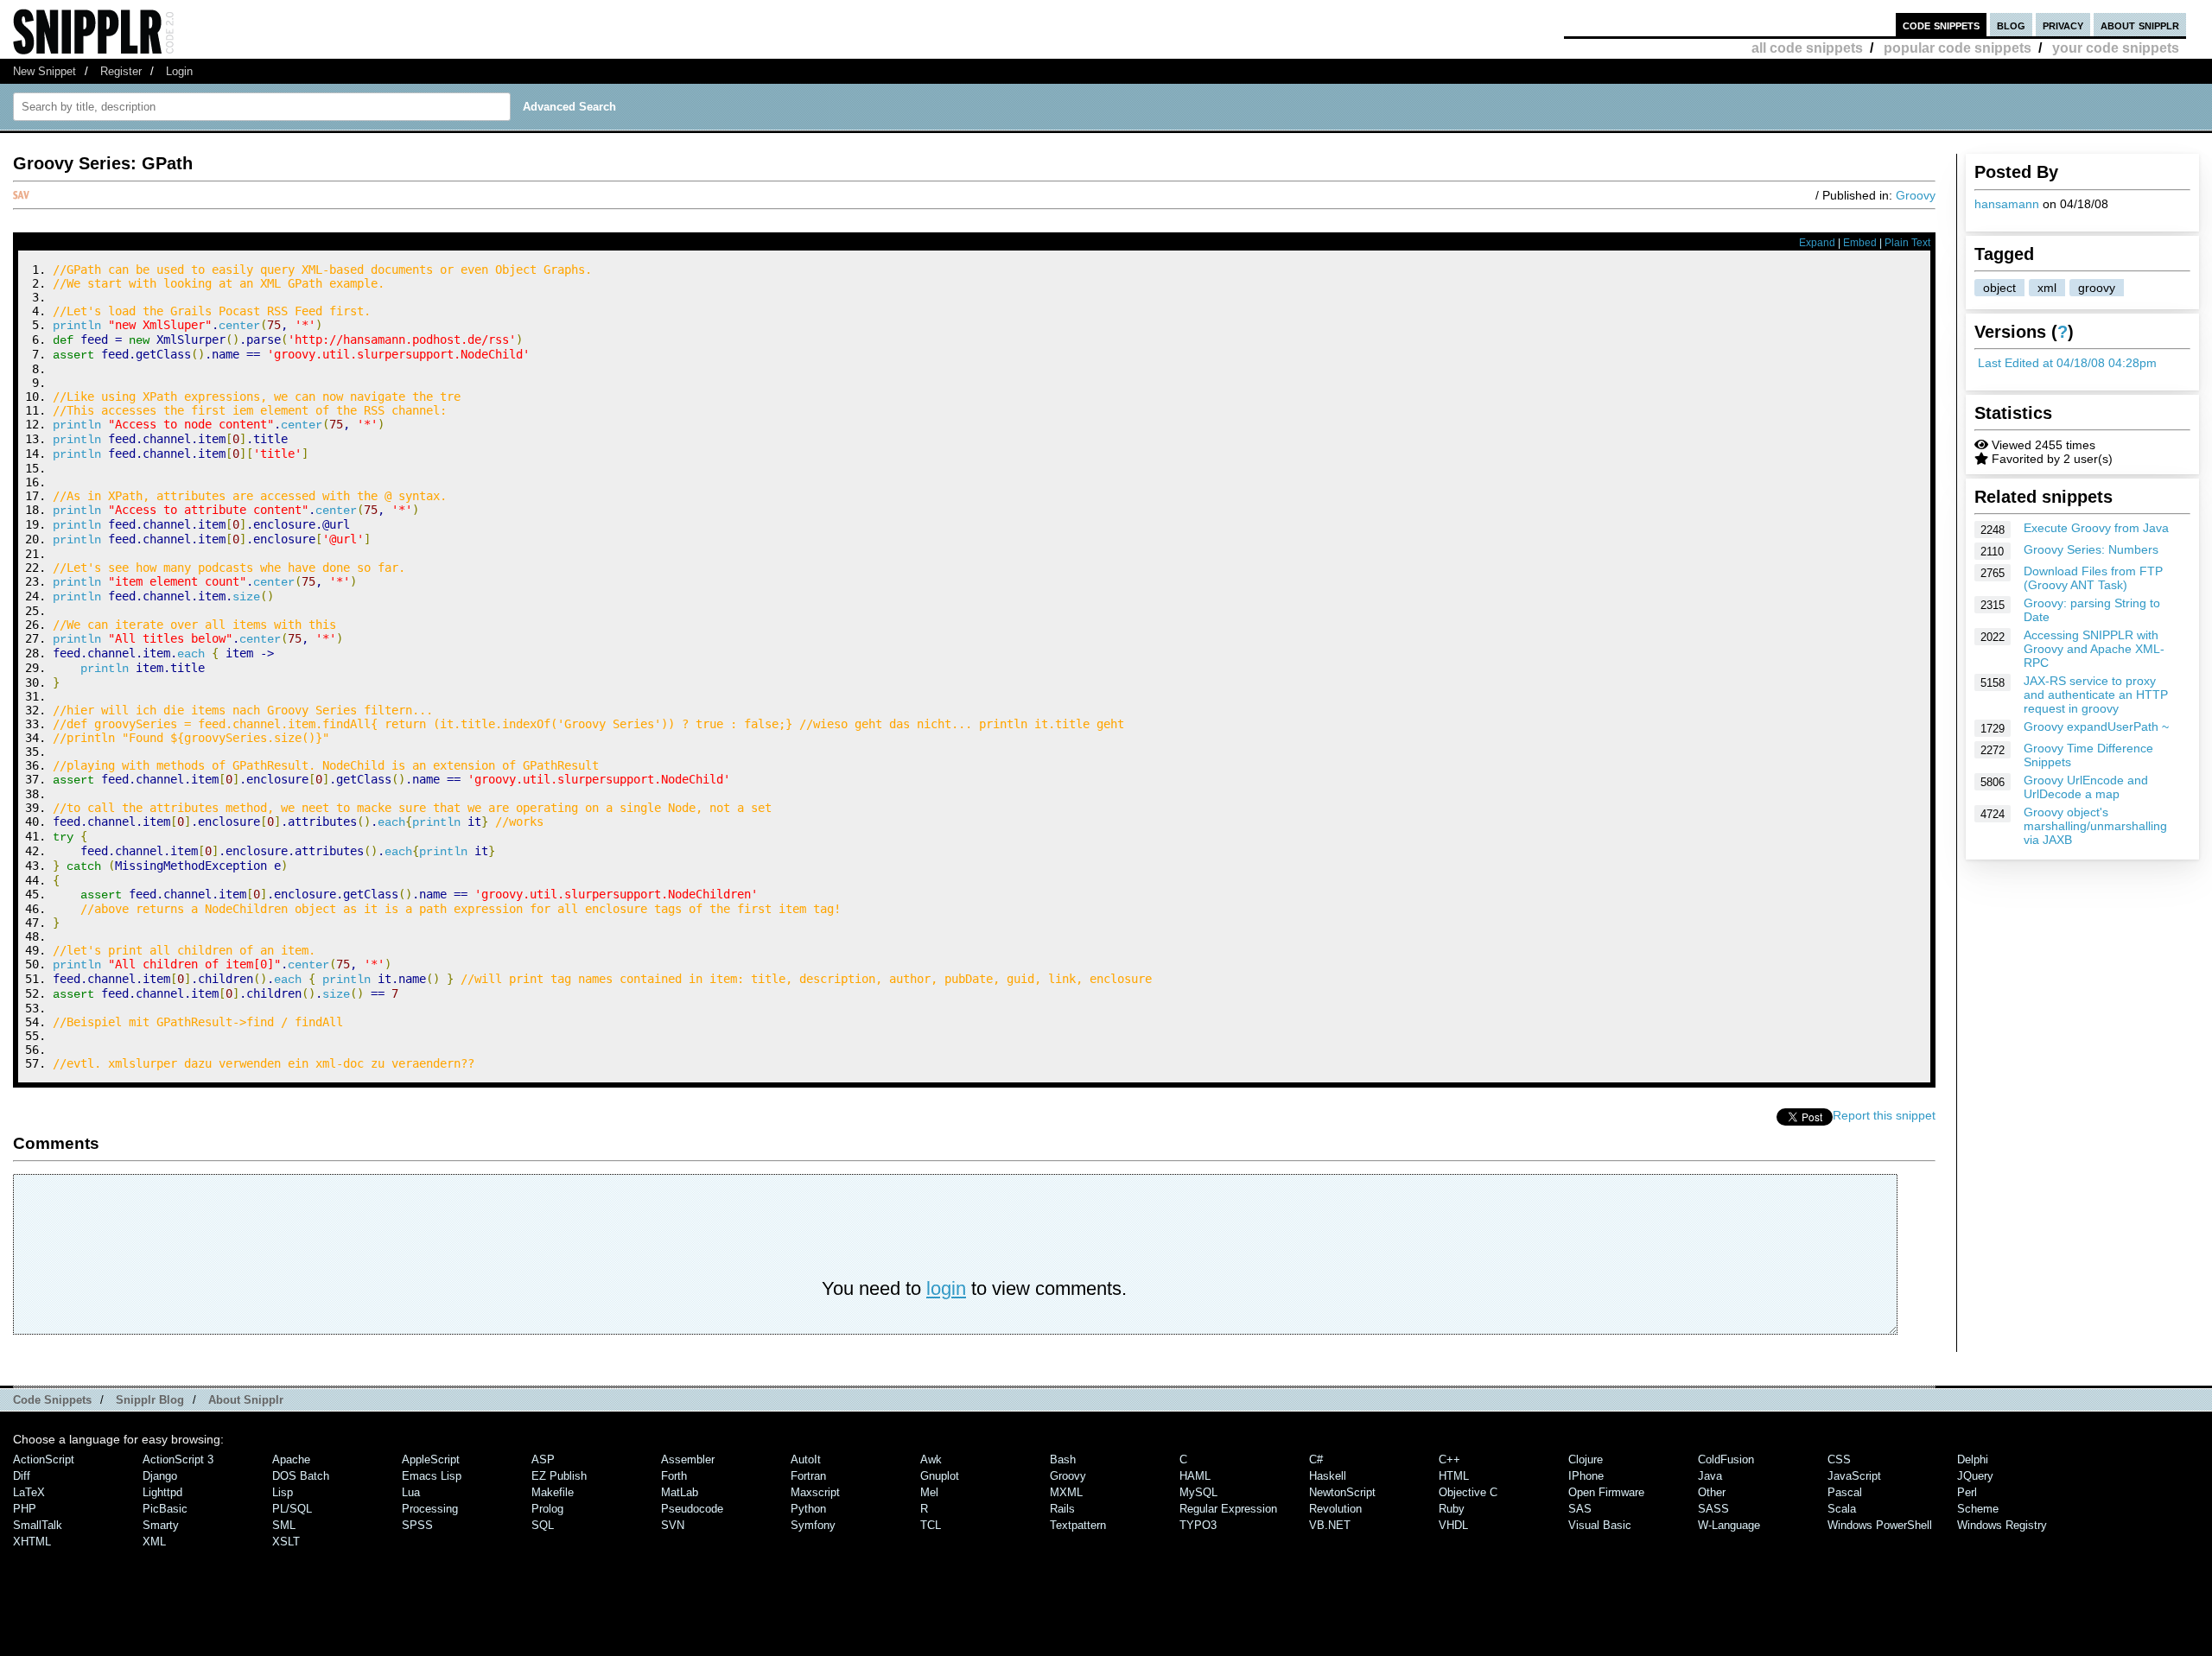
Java (1710, 1476)
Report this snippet (1884, 1115)
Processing (430, 1509)
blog (2011, 25)
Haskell (1328, 1476)
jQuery (1975, 1476)
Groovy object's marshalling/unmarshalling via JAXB (2095, 826)
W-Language (1729, 1525)
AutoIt (806, 1459)
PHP (25, 1509)
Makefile (553, 1492)
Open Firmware (1606, 1492)
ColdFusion (1726, 1459)
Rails (1062, 1509)
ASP (543, 1459)
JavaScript (1854, 1476)
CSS (1839, 1459)
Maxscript (815, 1492)
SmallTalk (38, 1525)
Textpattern (1078, 1525)
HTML (1454, 1476)
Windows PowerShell (1880, 1525)
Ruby (1452, 1509)
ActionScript (44, 1459)
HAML (1195, 1476)
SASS (1713, 1509)
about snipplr (2140, 25)
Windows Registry (2002, 1525)
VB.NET (1330, 1525)
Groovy (1916, 195)
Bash (1063, 1459)
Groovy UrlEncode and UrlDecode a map (2086, 787)
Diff (22, 1476)
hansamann (2007, 204)
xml (2047, 288)
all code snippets (1807, 48)
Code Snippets (52, 1400)
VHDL (1453, 1525)
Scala (1842, 1509)
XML (154, 1542)
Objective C (1468, 1492)
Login (179, 71)
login (946, 1288)
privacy (2063, 25)
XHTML (32, 1542)
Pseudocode (692, 1509)
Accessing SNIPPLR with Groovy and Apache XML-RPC (2094, 649)
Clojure (1586, 1459)
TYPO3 (1198, 1525)
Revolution (1335, 1509)
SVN (673, 1525)
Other (1712, 1492)
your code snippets (2116, 48)
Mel (929, 1492)
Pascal (1845, 1492)
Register (121, 71)
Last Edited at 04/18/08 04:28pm (2067, 363)
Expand (1817, 243)
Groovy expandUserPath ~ (2096, 726)
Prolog (547, 1509)
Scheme (1978, 1509)
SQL (543, 1525)
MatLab (680, 1492)
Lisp (283, 1492)
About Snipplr (246, 1400)
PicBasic (165, 1509)
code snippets (1941, 25)
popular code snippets (1958, 48)
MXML (1066, 1492)
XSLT (286, 1542)
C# (1316, 1459)
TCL (931, 1525)
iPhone (1586, 1476)
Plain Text (1907, 243)
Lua (411, 1492)
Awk (931, 1459)
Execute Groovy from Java (2096, 528)
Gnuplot (940, 1476)
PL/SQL (292, 1509)
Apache (291, 1459)
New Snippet (44, 71)
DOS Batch (301, 1476)
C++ (1449, 1459)
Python (808, 1509)
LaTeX (29, 1492)
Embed (1860, 243)
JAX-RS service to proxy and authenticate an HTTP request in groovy (2096, 695)
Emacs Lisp (432, 1476)
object (1999, 288)
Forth (674, 1476)
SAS (1580, 1509)
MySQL (1198, 1492)
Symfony (813, 1525)
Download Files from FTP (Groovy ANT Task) (2093, 578)
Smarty (161, 1525)
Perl (1967, 1492)
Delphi (1973, 1459)
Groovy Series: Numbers (2091, 549)
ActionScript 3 (178, 1459)
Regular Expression (1228, 1509)
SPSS (417, 1525)
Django (160, 1476)
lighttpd (162, 1492)
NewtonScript (1342, 1492)
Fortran (808, 1476)
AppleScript (431, 1459)
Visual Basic (1600, 1525)
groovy (2097, 288)
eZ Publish (559, 1476)
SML (284, 1525)
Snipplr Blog (150, 1400)
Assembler (688, 1459)
